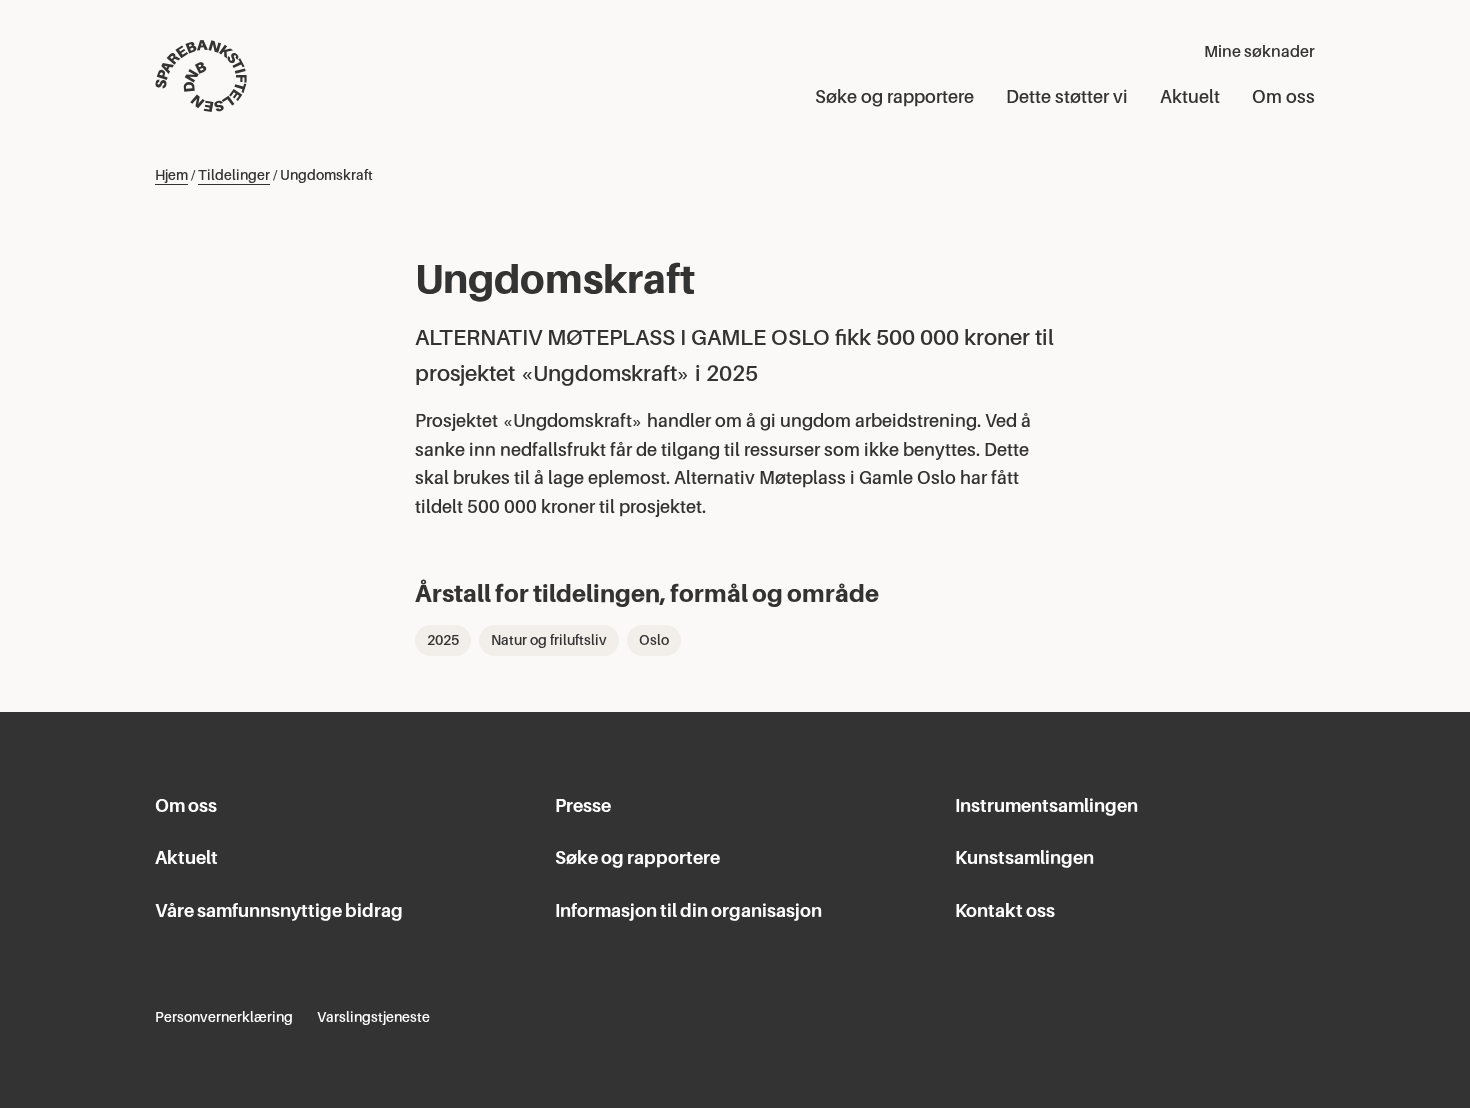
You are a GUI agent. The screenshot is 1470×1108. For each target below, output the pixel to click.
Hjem (171, 175)
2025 (443, 640)
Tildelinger (234, 175)
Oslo (654, 640)
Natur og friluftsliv (549, 640)
